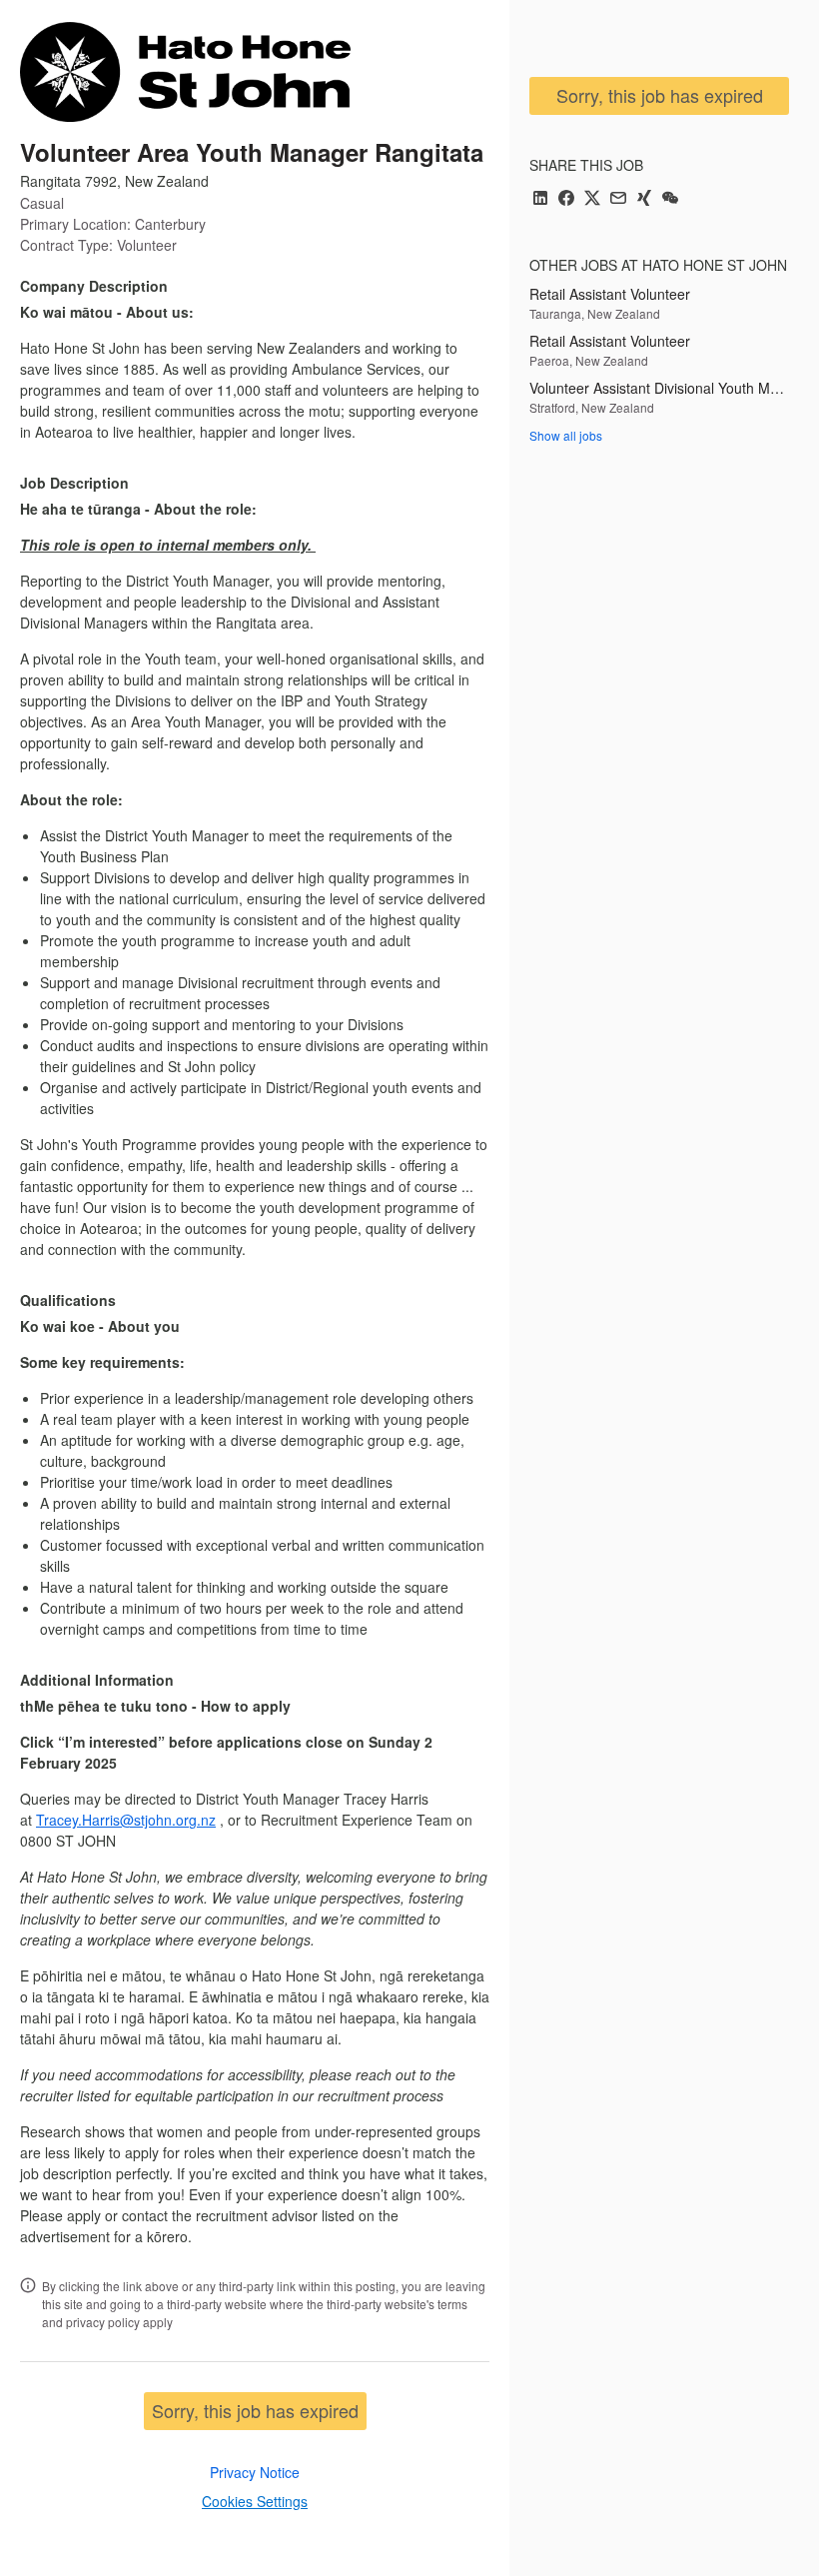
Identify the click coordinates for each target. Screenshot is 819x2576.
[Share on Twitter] (592, 199)
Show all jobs (566, 435)
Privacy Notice (255, 2472)
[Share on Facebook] (566, 199)
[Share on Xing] (644, 199)
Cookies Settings (255, 2501)
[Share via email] (618, 199)
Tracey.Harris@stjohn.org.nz (126, 1820)
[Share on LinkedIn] (540, 199)
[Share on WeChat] (670, 199)
